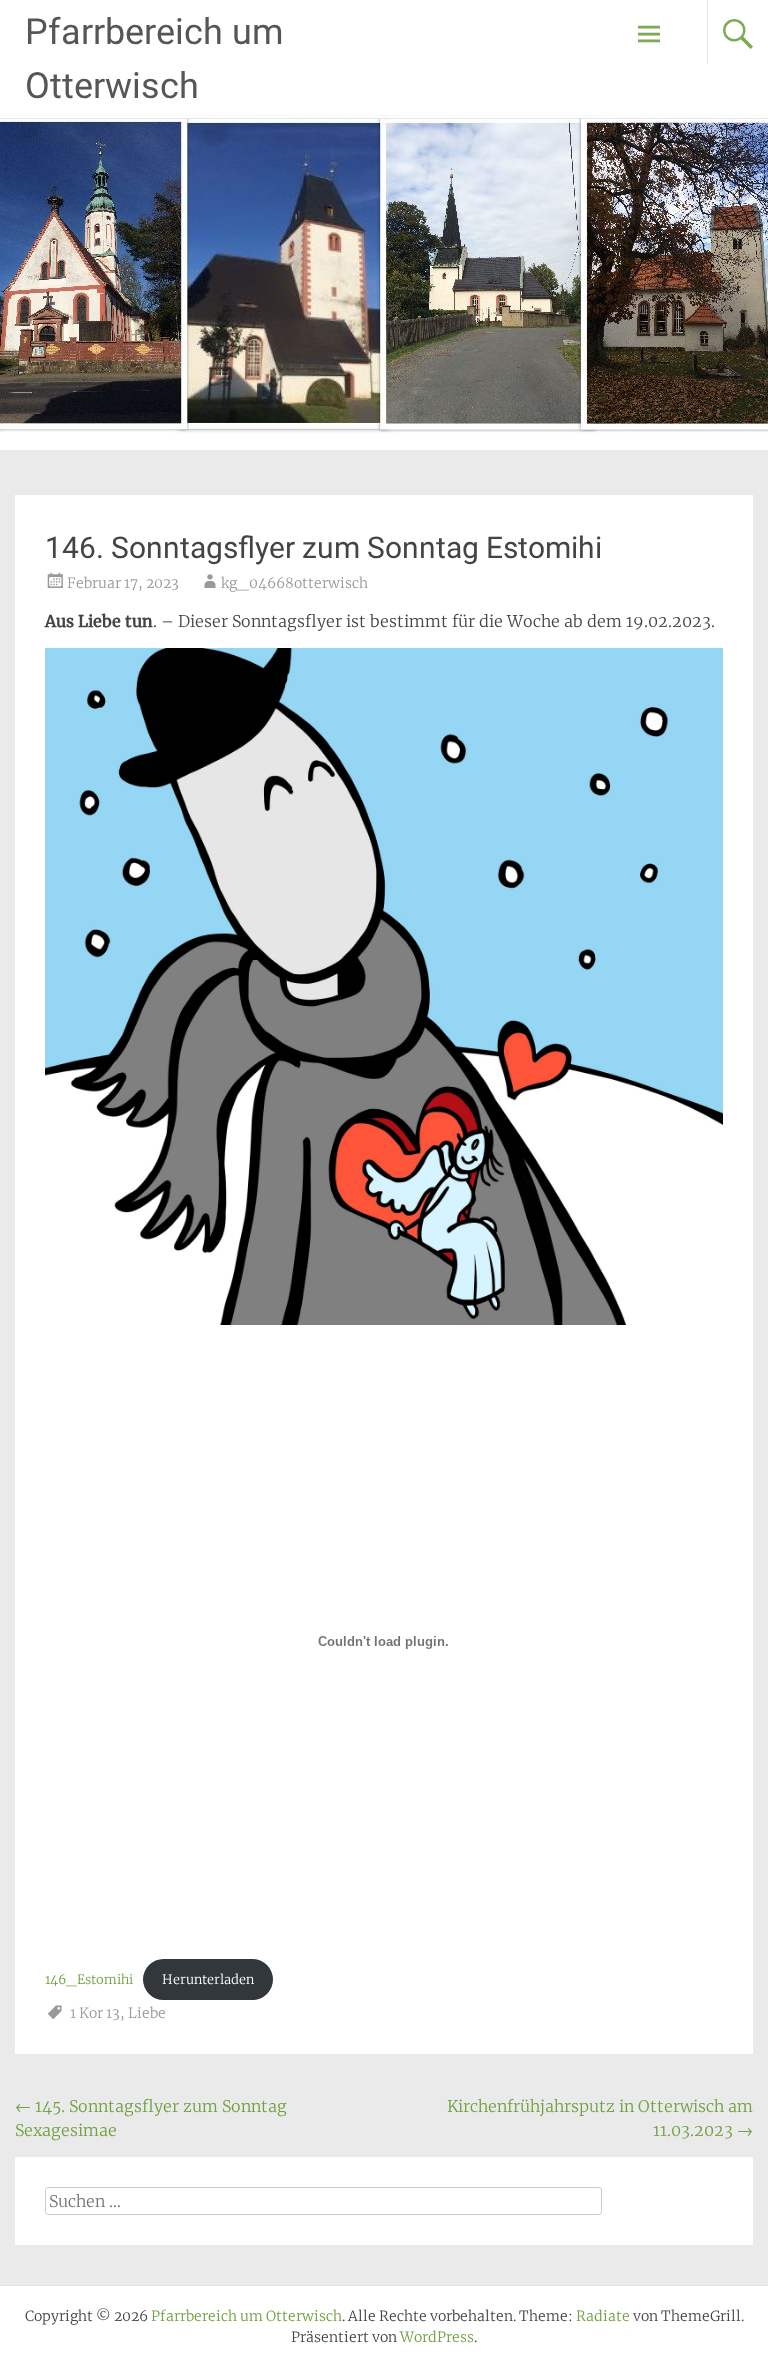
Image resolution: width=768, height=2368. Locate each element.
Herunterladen (208, 1979)
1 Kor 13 (95, 2013)
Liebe (147, 2013)
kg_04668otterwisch (294, 583)
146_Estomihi (89, 1979)
